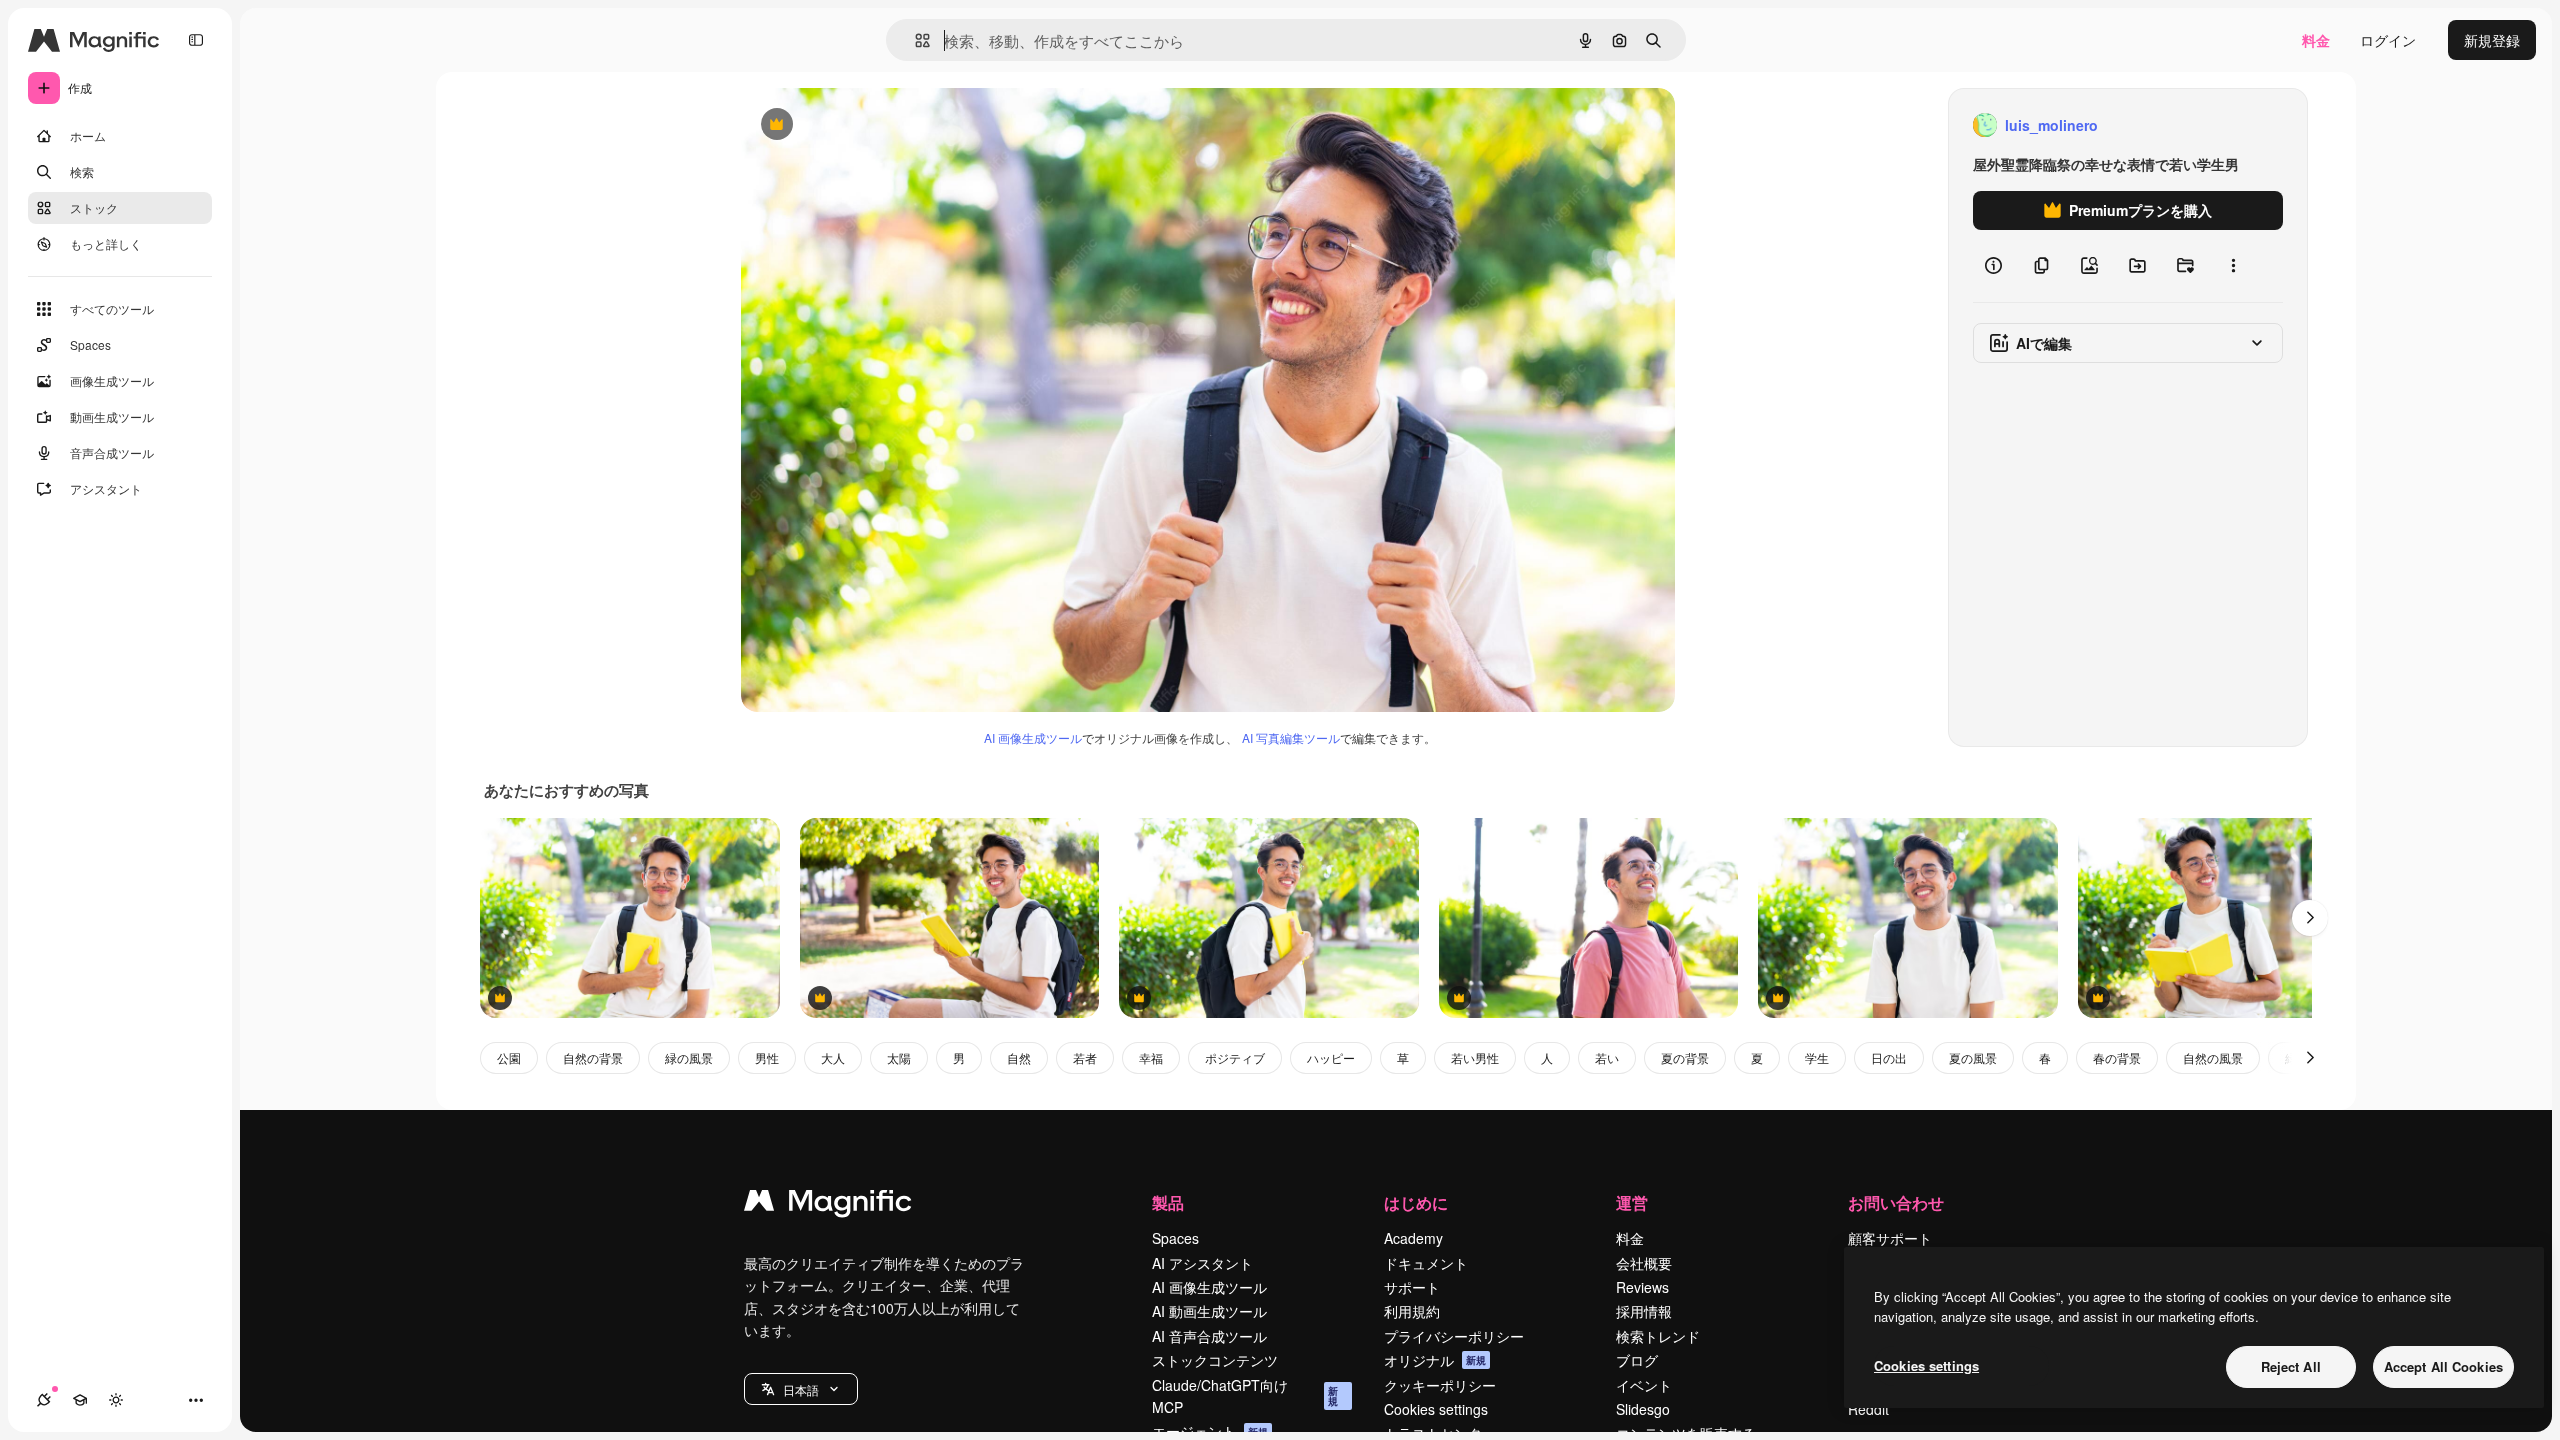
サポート (1412, 1287)
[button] (801, 1389)
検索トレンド (1658, 1336)
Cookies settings (1436, 1409)
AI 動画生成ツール (1209, 1311)
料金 (2316, 40)
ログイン (2388, 40)
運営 (1632, 1202)
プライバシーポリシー (1454, 1336)
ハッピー (1331, 1057)
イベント (1644, 1385)
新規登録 (2492, 40)
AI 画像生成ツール (1033, 737)
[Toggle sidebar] (196, 40)
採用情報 (1644, 1311)
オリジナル (878, 125)
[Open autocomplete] (914, 40)
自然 (1019, 1057)
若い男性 (1475, 1057)
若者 (1085, 1057)
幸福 (1151, 1057)
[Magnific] (828, 1205)
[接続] (44, 1400)
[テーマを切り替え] (116, 1400)
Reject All (2291, 1366)
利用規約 (1412, 1311)
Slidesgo (1643, 1409)
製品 (1168, 1202)
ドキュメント (1426, 1263)
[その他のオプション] (2233, 266)
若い (1607, 1057)
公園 (509, 1057)
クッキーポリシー (1440, 1385)
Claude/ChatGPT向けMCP (1245, 1396)
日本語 (801, 1389)
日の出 (1889, 1057)
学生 (1817, 1057)
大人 (833, 1057)
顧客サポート (1890, 1238)
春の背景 (2117, 1057)
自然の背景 (593, 1057)
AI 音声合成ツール (1209, 1336)
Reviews (1642, 1287)
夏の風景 (1973, 1057)
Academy (1413, 1238)
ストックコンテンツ (1215, 1360)
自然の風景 (2213, 1057)
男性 (767, 1057)
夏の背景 (1685, 1057)
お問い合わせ (1896, 1202)
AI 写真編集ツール (1291, 737)
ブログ (1637, 1360)
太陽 (899, 1057)
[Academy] (80, 1400)
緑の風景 (689, 1057)
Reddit (1868, 1409)
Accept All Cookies (2443, 1366)
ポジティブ (1235, 1057)
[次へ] (2310, 918)
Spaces (1175, 1238)
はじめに (1416, 1202)
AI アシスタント (1202, 1263)
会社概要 (1644, 1263)
